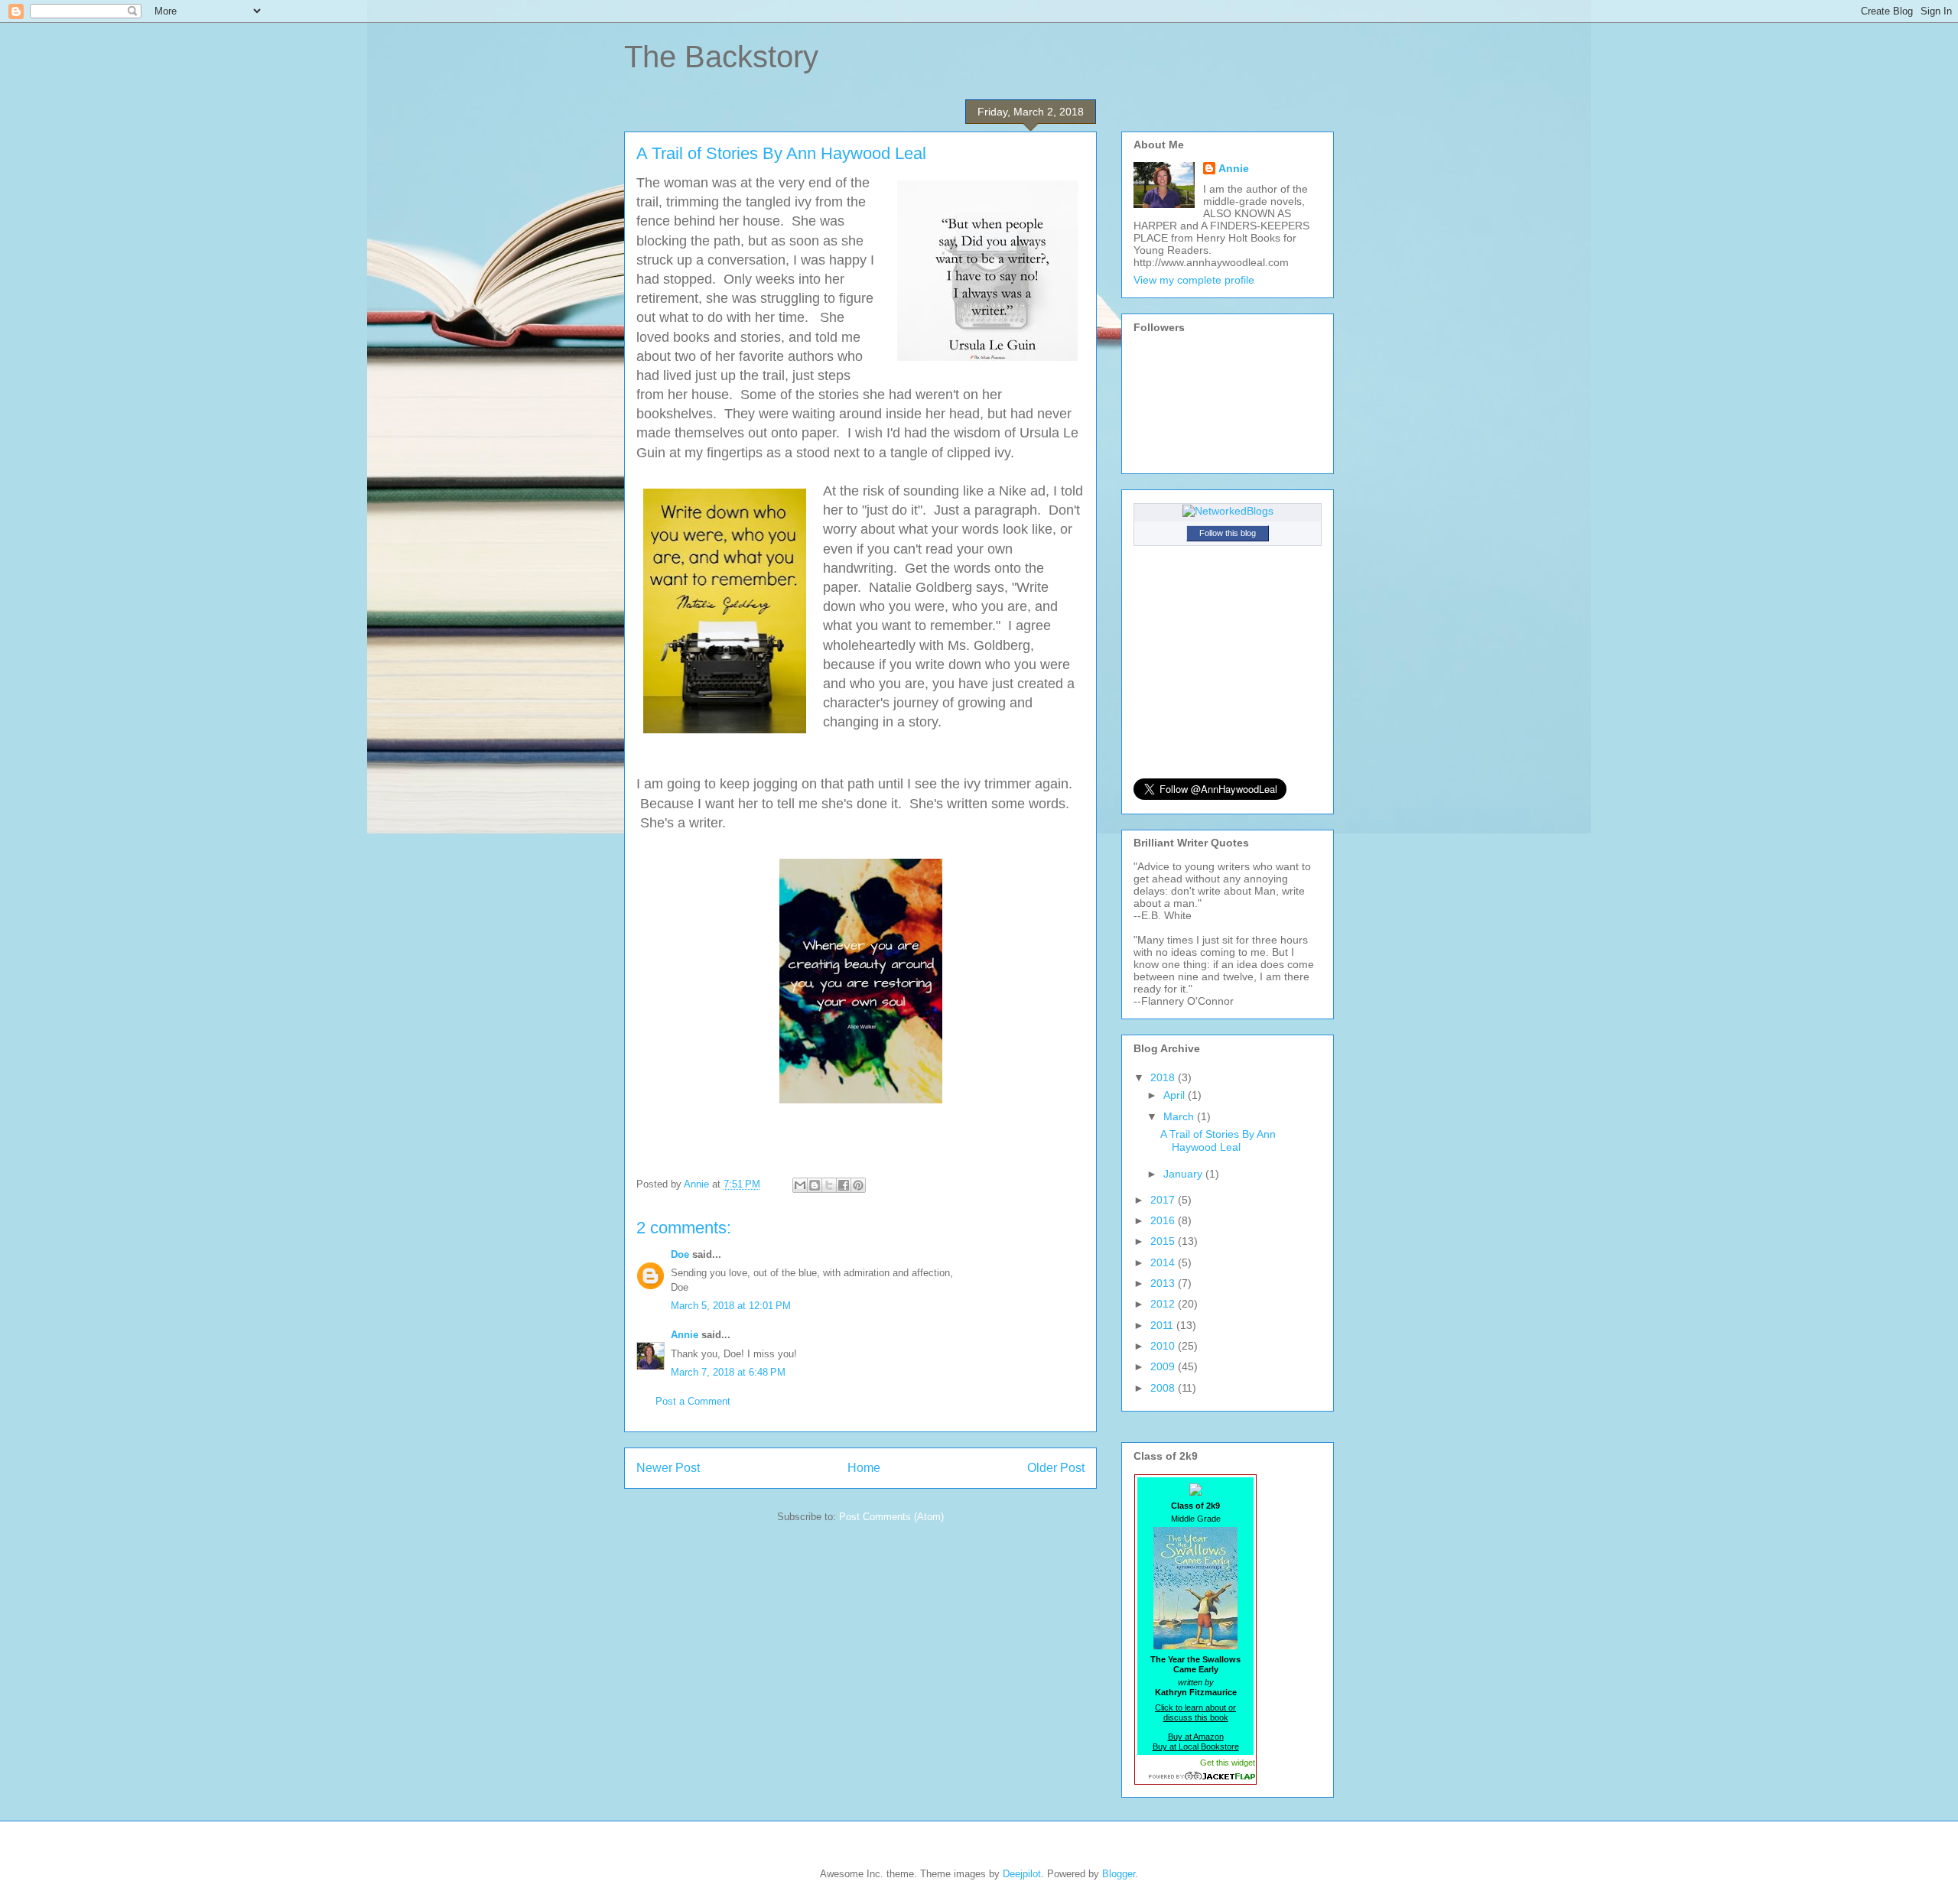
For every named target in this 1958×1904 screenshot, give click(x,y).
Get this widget (1228, 1763)
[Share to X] (829, 1185)
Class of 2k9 (1195, 1506)
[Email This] (800, 1185)
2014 (1164, 1262)
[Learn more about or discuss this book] (1195, 1649)
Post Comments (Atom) (891, 1517)
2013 (1164, 1283)
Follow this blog (1228, 533)
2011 (1163, 1325)
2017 (1164, 1200)
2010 (1164, 1346)
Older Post (1056, 1468)
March (1180, 1116)
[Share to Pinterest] (858, 1185)
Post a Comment (693, 1401)
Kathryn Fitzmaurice (1196, 1692)
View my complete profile (1194, 280)
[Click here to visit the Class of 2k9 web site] (1195, 1491)
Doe (680, 1254)
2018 (1164, 1077)
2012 (1164, 1304)
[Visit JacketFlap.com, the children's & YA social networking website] (1196, 1776)
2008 (1164, 1388)
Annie (685, 1335)
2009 (1164, 1366)
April (1176, 1095)
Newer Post (668, 1468)
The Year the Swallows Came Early (1195, 1664)
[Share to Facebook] (844, 1185)
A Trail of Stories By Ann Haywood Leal (1218, 1140)
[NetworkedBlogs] (1228, 511)
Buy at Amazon (1196, 1737)
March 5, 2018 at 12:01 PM (731, 1306)
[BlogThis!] (815, 1185)
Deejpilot (1022, 1874)
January (1184, 1174)
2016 (1164, 1220)
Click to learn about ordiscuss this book (1195, 1712)
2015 (1164, 1241)
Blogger (1119, 1874)
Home (864, 1468)
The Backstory (721, 57)
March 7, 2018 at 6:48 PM (728, 1372)
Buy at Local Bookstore (1196, 1746)
